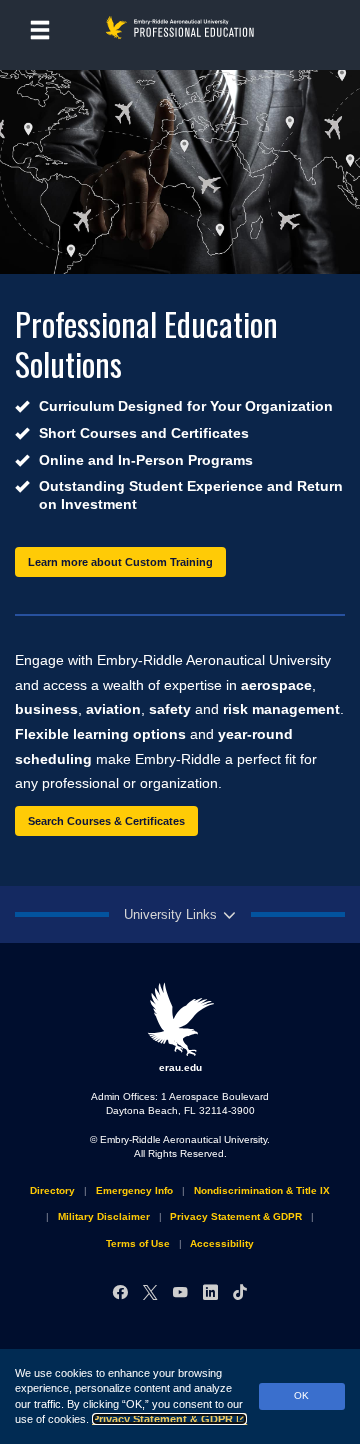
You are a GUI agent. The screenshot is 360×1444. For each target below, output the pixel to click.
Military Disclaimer (104, 1216)
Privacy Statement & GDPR (162, 1419)
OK (301, 1395)
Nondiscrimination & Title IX (262, 1190)
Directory (52, 1190)
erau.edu (180, 1067)
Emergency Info (134, 1190)
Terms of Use (138, 1243)
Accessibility (222, 1243)
